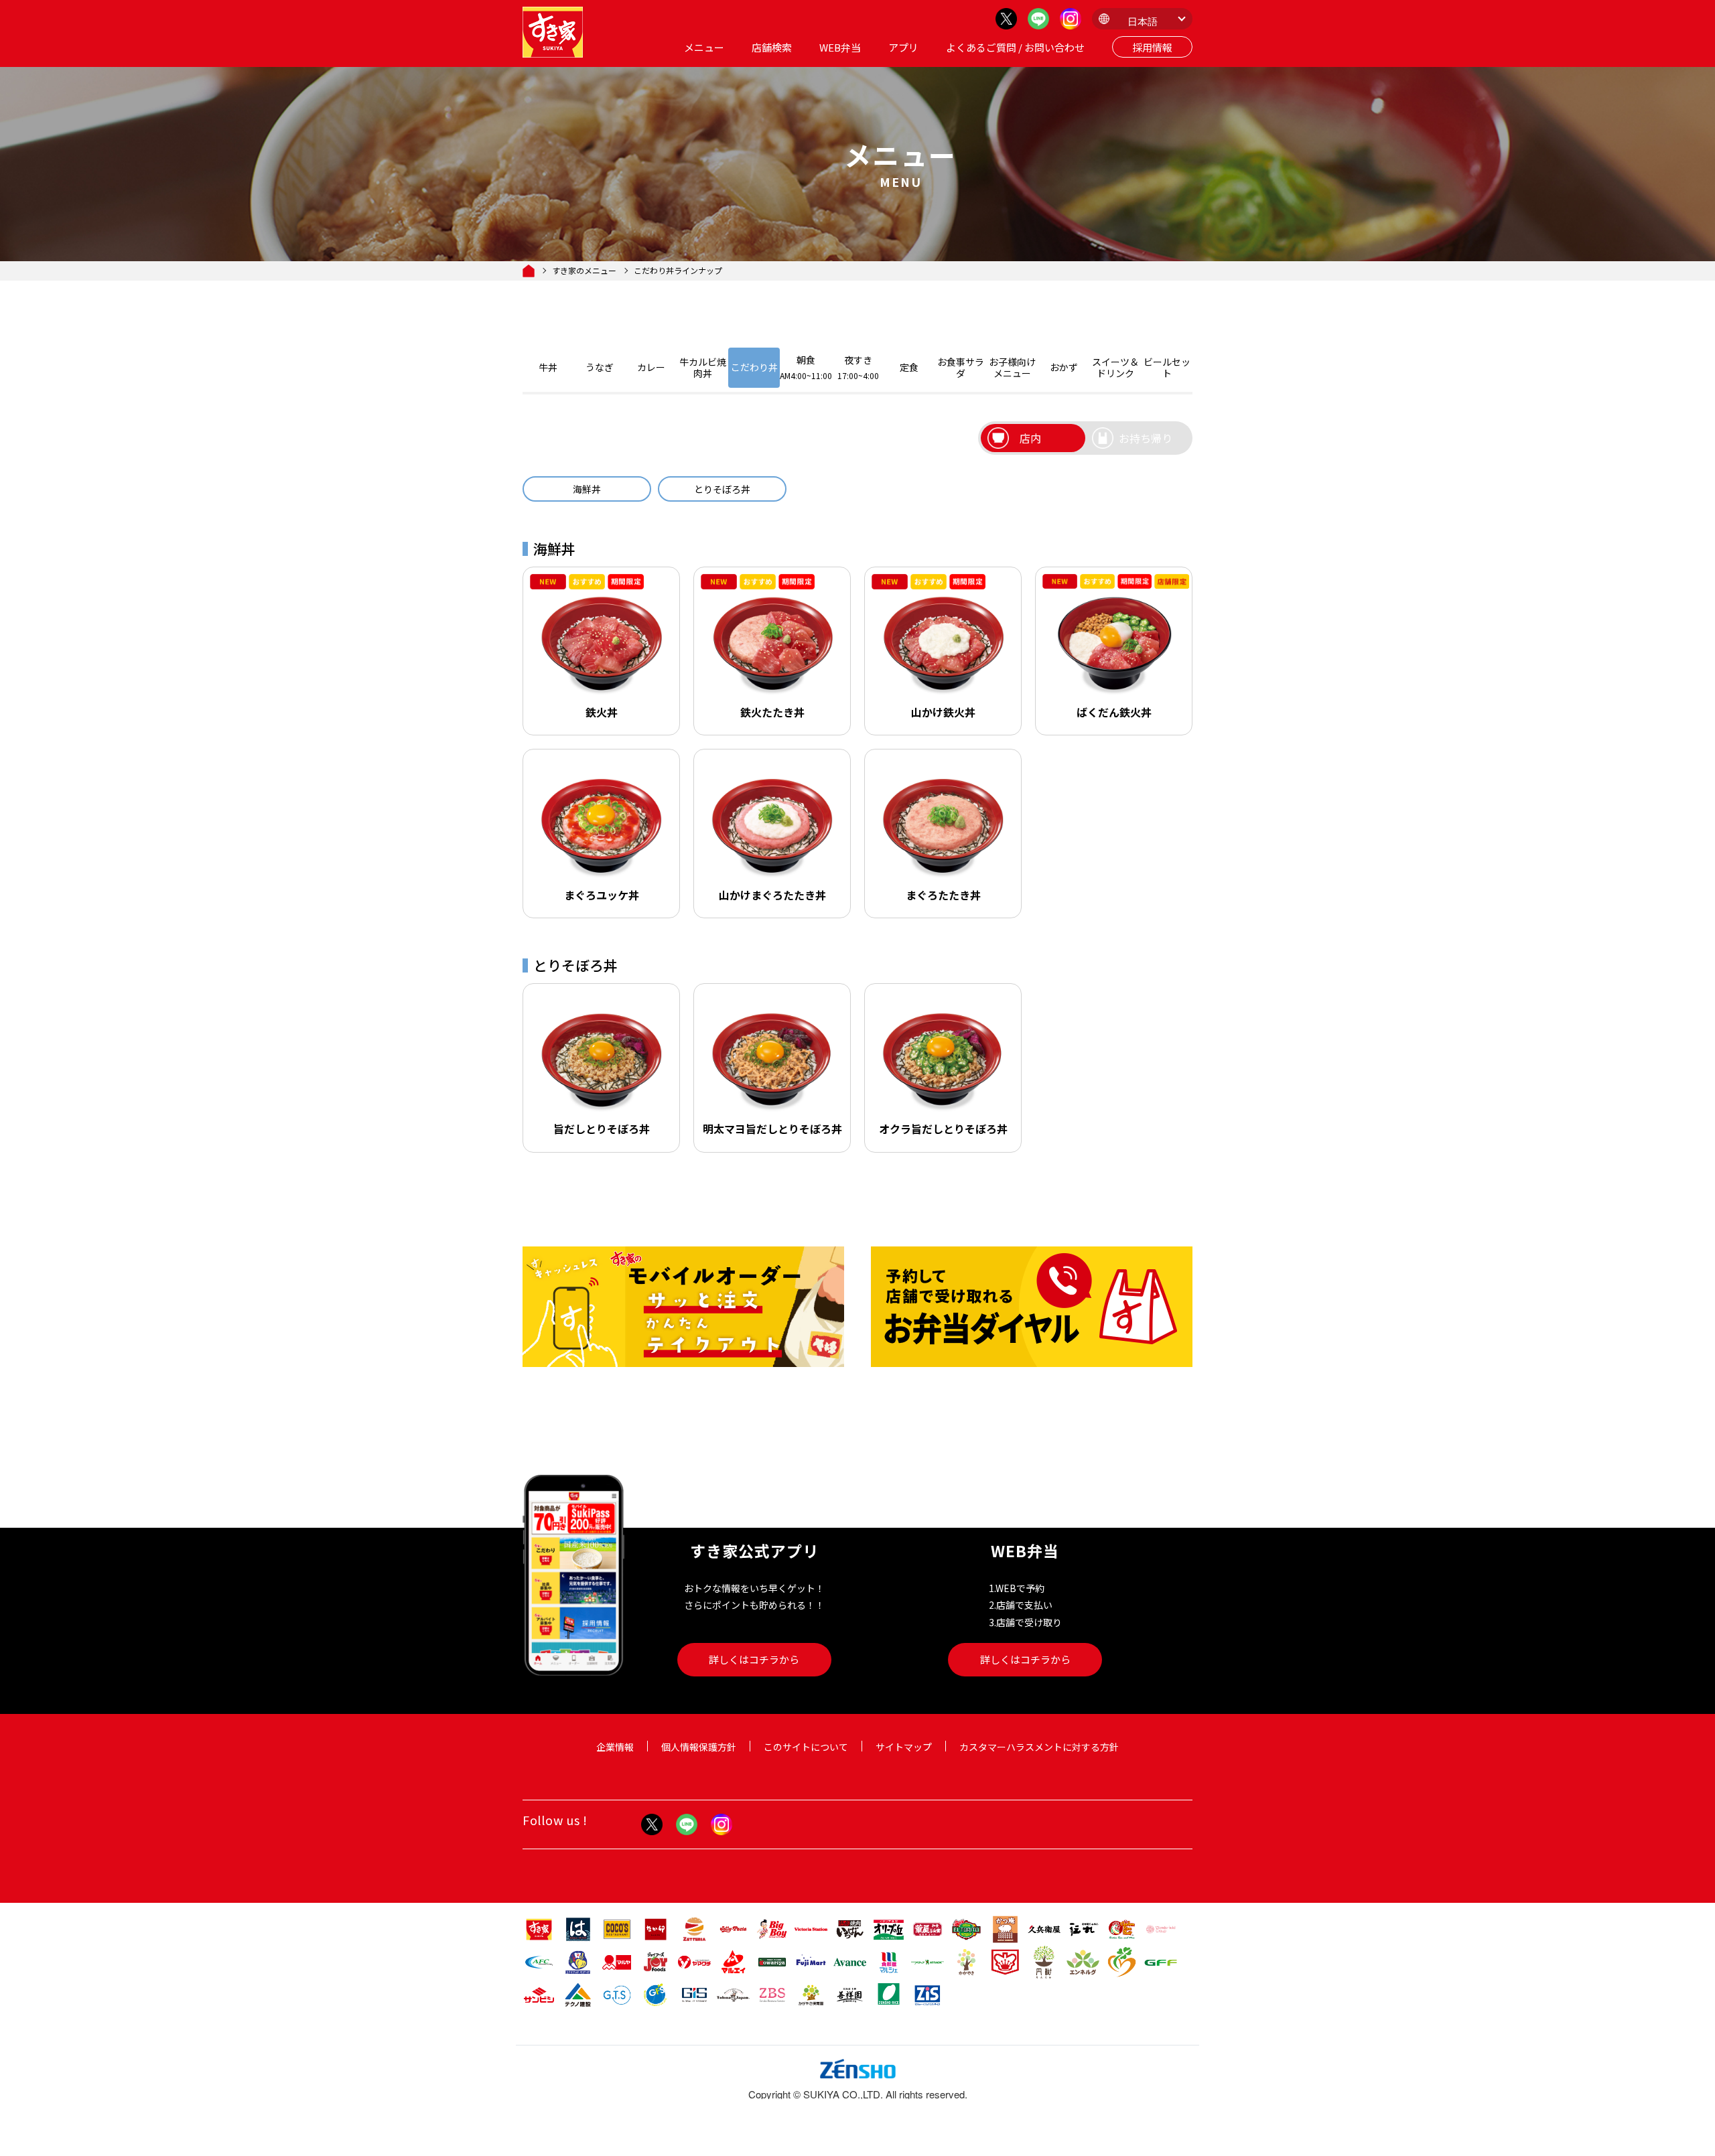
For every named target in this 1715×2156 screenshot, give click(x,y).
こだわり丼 (754, 367)
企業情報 (615, 1747)
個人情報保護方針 (699, 1747)
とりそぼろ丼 (722, 489)
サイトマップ (904, 1747)
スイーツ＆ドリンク (1115, 367)
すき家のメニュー (584, 271)
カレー (651, 367)
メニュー (704, 47)
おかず (1064, 367)
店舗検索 (772, 47)
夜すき (858, 367)
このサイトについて (806, 1747)
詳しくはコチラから (754, 1659)
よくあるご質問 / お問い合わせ (1015, 47)
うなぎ (600, 367)
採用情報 (1152, 47)
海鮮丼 (587, 489)
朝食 (806, 367)
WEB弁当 (840, 47)
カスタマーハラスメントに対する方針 (1039, 1747)
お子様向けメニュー (1012, 367)
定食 (909, 367)
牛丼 (548, 367)
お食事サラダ (961, 367)
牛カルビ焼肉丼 (703, 367)
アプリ (903, 47)
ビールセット (1167, 367)
